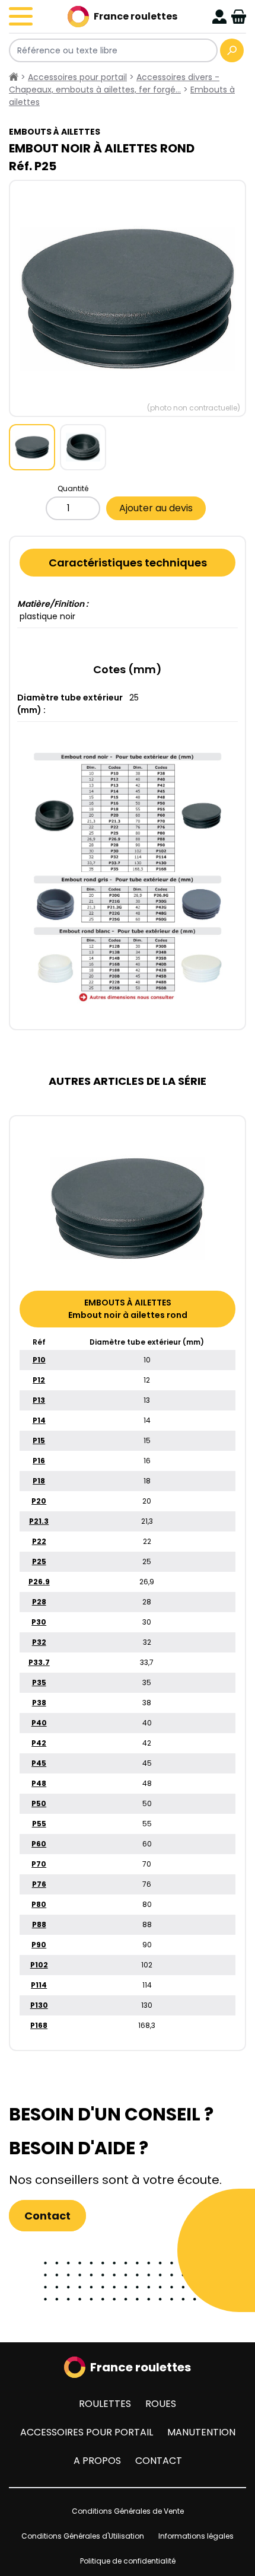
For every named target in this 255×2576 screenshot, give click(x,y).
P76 (39, 1884)
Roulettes (105, 2404)
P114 (39, 1985)
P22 (39, 1541)
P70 (39, 1864)
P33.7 (39, 1662)
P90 (39, 1945)
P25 (39, 1561)
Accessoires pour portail (87, 2432)
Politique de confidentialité (128, 2561)
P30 (39, 1622)
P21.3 (39, 1521)
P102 (39, 1965)
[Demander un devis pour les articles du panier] (239, 17)
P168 (39, 2025)
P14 (39, 1420)
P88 (39, 1924)
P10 (39, 1360)
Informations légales (196, 2536)
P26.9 (39, 1582)
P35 (39, 1682)
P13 (39, 1400)
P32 (39, 1642)
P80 (39, 1904)
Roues (161, 2404)
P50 (39, 1803)
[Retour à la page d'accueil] (14, 77)
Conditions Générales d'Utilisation (83, 2536)
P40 (39, 1723)
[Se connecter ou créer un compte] (219, 17)
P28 (39, 1602)
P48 (39, 1783)
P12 (39, 1380)
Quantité (73, 488)
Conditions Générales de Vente (128, 2511)
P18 (39, 1481)
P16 (39, 1461)
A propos (97, 2461)
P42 (39, 1743)
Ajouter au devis (156, 508)
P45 (39, 1763)
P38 (39, 1703)
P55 (39, 1824)
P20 (39, 1501)
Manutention (201, 2432)
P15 (39, 1440)
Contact (47, 2216)
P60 (39, 1844)
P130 (39, 2005)
